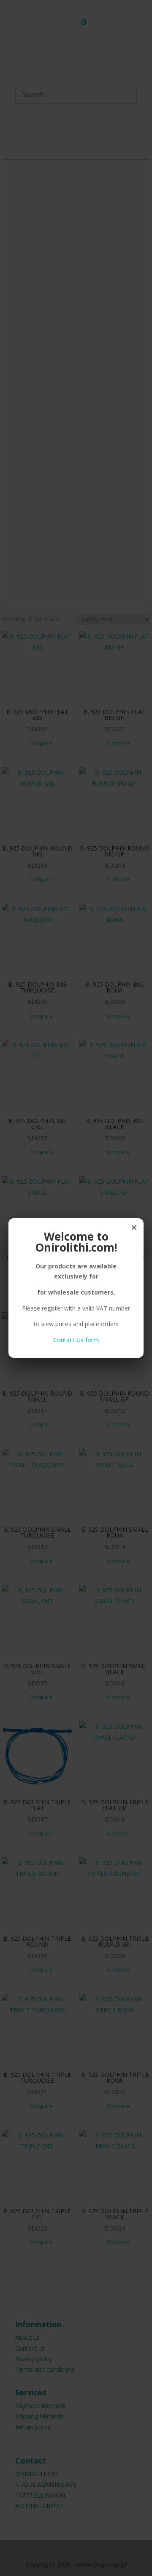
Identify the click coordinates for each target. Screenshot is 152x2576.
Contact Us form (76, 1340)
